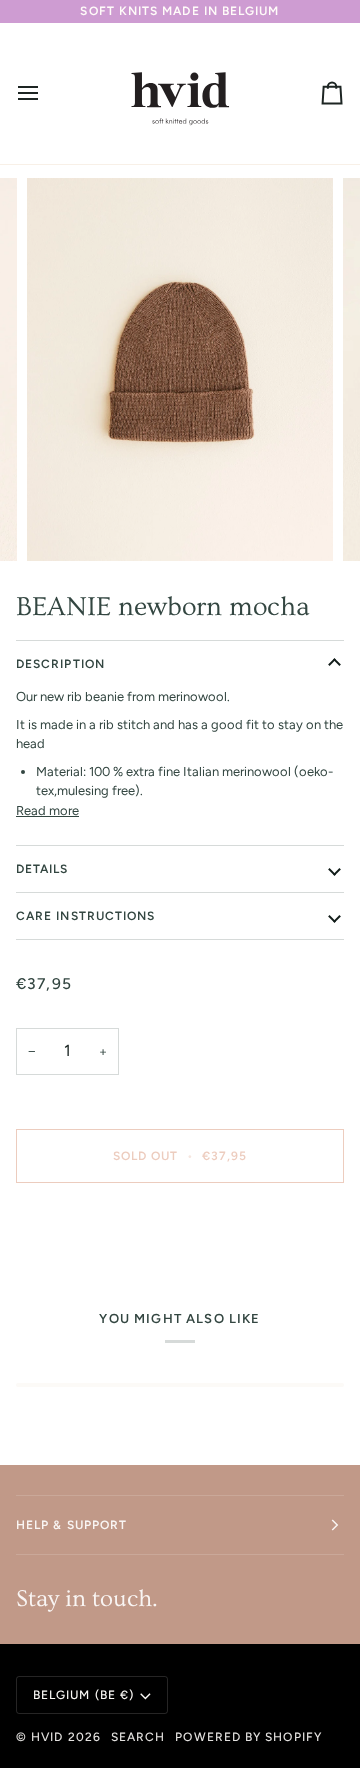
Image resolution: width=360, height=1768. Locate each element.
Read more (47, 810)
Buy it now (180, 1225)
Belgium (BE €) (83, 1695)
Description (60, 664)
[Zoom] (64, 523)
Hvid (47, 1737)
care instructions (85, 916)
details (42, 869)
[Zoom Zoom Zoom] (180, 369)
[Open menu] (46, 93)
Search (138, 1737)
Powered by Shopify (248, 1737)
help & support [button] (71, 1525)
